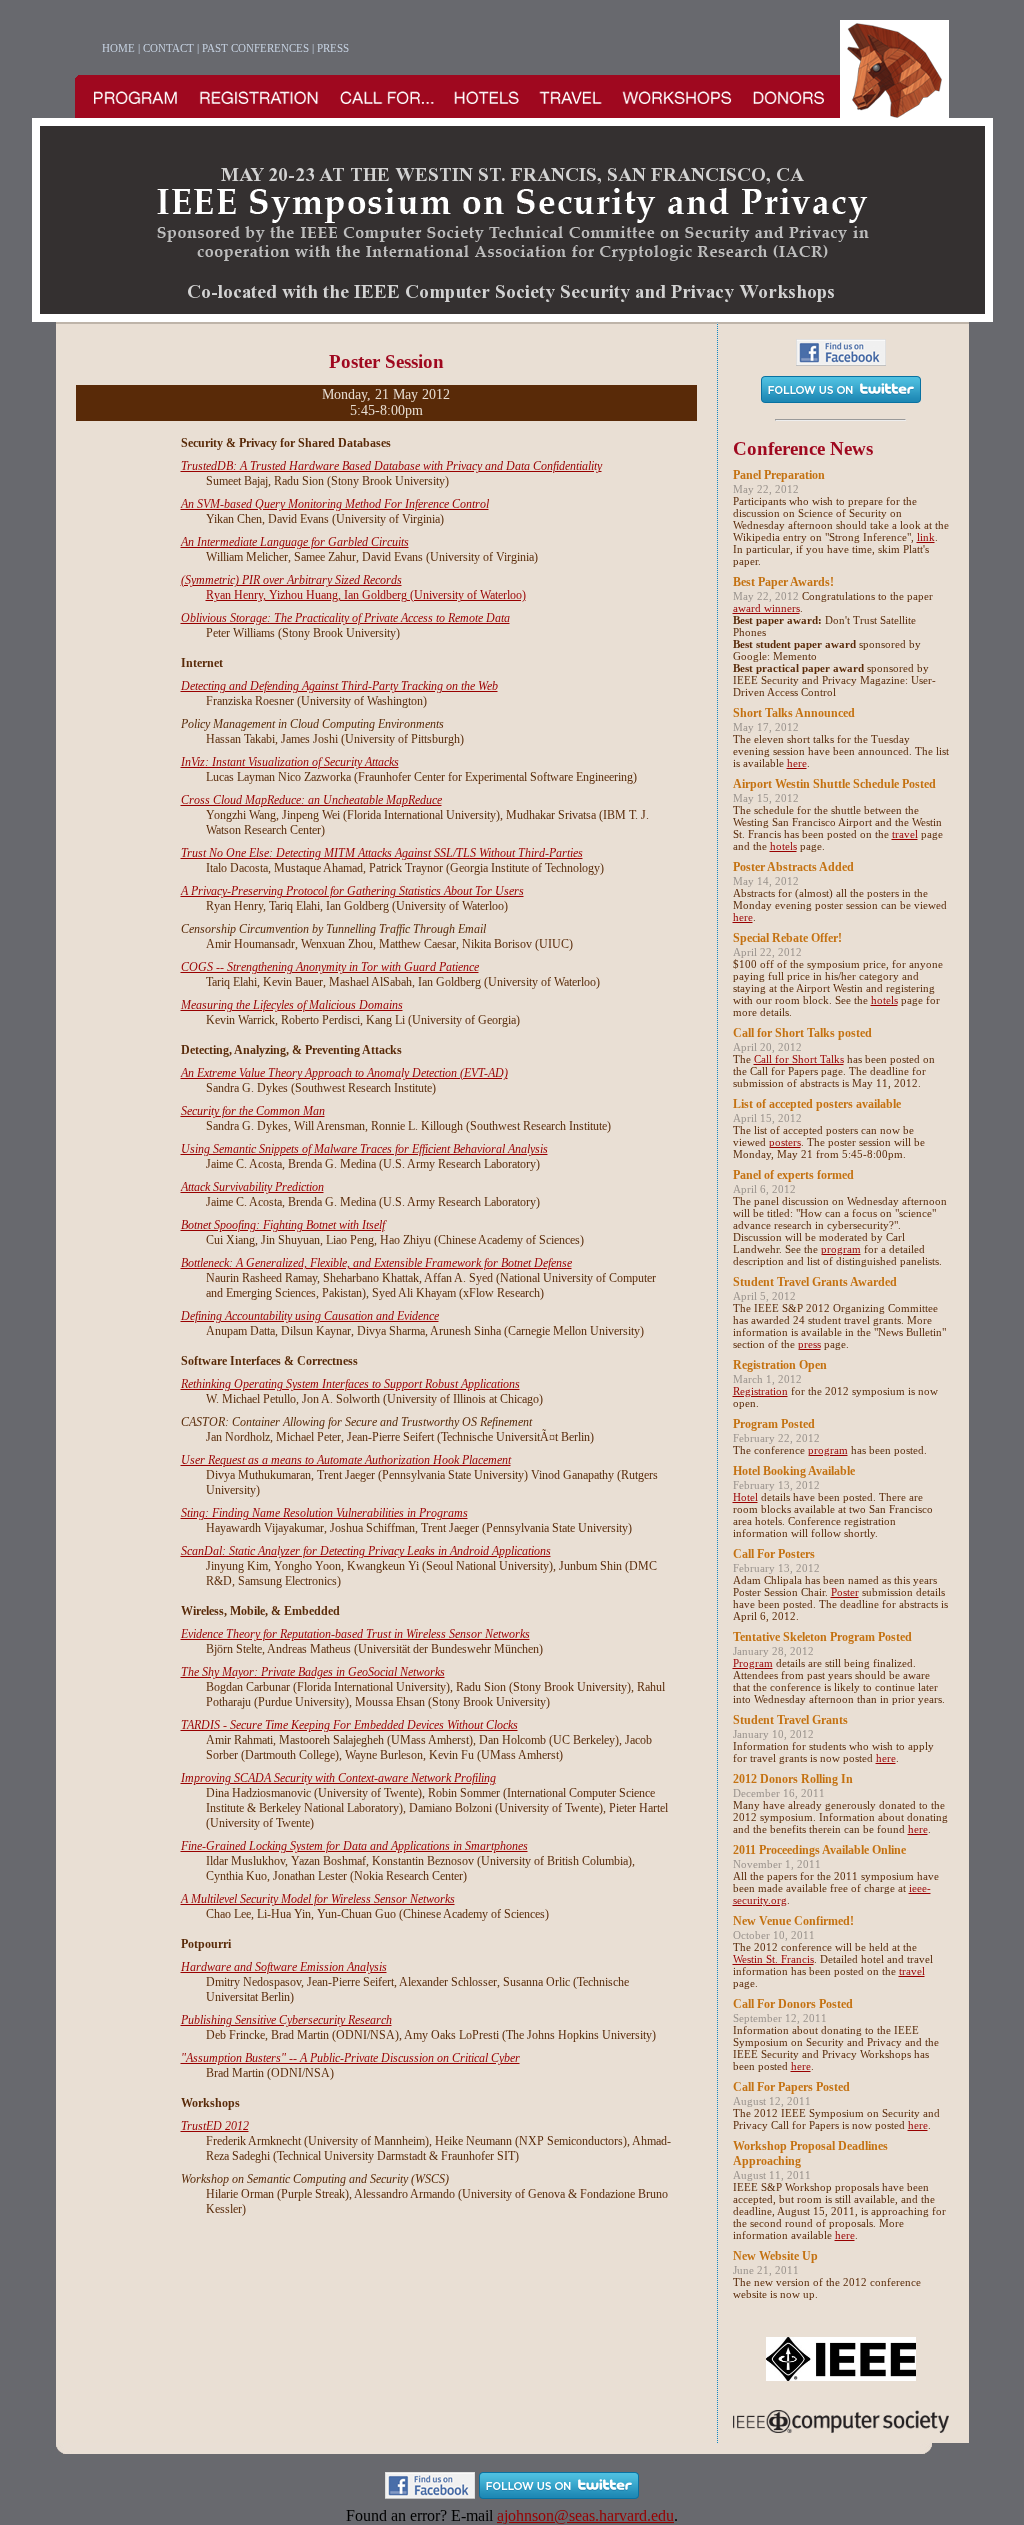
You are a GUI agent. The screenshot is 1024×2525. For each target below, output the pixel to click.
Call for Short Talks (799, 1059)
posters (785, 1142)
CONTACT (168, 48)
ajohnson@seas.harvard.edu (585, 2515)
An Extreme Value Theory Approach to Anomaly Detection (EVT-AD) (344, 1073)
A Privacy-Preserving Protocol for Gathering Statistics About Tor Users (352, 891)
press (809, 1344)
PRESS (333, 48)
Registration (760, 1391)
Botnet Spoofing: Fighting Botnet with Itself (283, 1225)
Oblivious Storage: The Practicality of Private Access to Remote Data (345, 618)
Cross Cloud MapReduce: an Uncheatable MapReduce (311, 800)
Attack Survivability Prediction (252, 1187)
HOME (118, 48)
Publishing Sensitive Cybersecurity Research (286, 2020)
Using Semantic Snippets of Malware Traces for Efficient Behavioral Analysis (364, 1149)
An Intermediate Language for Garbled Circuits (295, 542)
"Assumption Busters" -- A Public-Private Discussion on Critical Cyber (350, 2058)
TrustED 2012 (215, 2126)
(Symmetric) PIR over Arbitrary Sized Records (291, 580)
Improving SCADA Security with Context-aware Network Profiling (338, 1778)
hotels (783, 846)
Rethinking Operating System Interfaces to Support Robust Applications (350, 1384)
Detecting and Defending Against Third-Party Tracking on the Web (339, 686)
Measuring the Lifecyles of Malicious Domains (292, 1005)
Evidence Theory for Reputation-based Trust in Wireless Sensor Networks (355, 1634)
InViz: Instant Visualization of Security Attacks (290, 762)
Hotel (745, 1497)
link (926, 537)
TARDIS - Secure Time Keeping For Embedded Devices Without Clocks (349, 1725)
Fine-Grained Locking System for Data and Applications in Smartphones (354, 1846)
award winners (766, 608)
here (797, 763)
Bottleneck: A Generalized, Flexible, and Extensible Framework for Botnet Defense (376, 1263)
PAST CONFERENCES (255, 48)
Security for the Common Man (253, 1111)
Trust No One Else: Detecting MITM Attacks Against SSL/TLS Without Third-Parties (382, 853)
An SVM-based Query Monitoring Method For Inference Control (335, 504)
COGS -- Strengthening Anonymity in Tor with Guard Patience (330, 967)
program (841, 1249)
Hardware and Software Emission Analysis (284, 1967)
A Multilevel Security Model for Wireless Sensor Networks (318, 1899)
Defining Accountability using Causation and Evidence (310, 1316)
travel (905, 834)
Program (753, 1663)
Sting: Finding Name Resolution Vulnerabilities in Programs (324, 1513)
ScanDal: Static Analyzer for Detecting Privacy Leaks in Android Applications (366, 1551)
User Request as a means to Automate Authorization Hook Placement (346, 1460)
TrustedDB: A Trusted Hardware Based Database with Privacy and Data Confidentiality (391, 466)
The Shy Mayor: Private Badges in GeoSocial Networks (313, 1672)
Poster (845, 1592)
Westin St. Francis (773, 1959)
